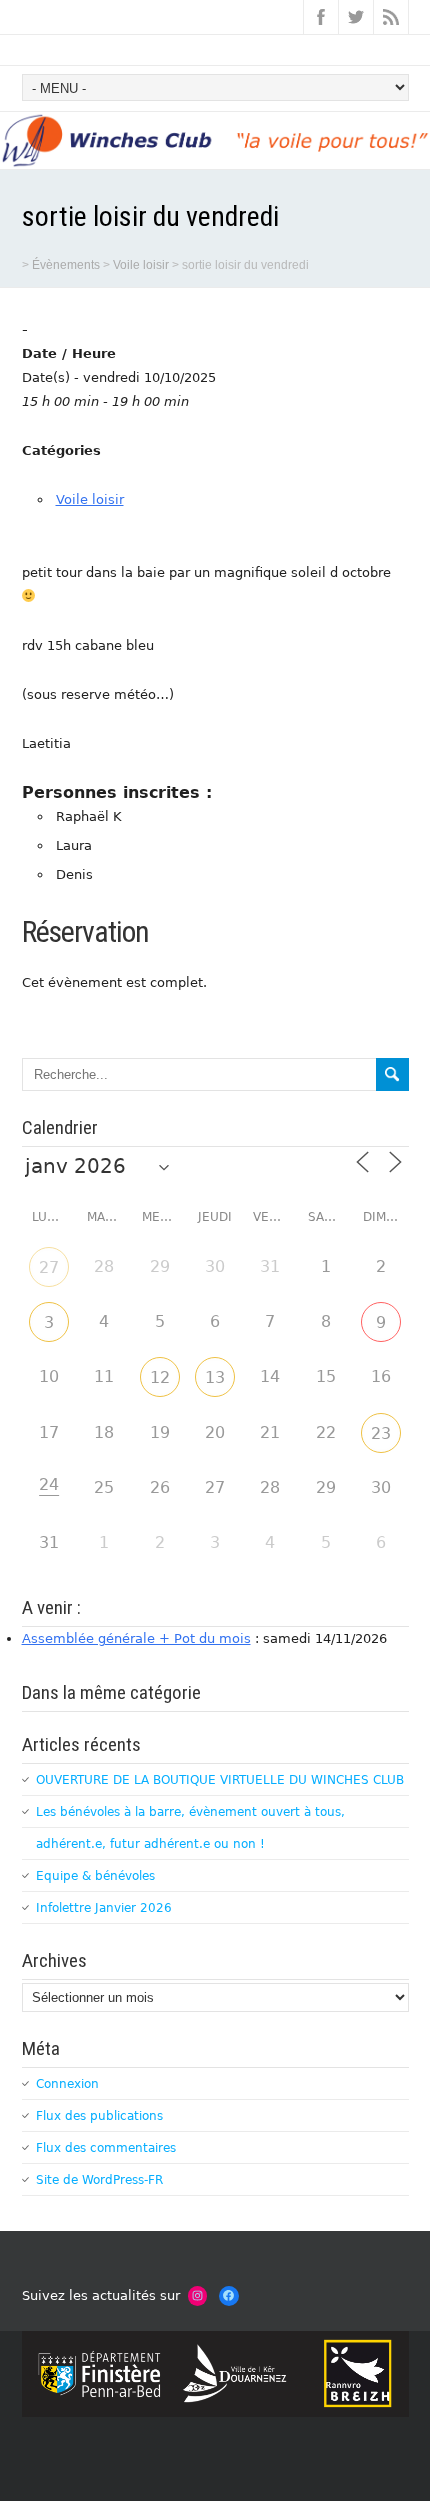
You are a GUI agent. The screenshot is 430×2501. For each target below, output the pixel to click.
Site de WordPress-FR (99, 2180)
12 (160, 1377)
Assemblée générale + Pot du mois (136, 1638)
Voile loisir (90, 499)
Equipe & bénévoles (95, 1876)
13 (215, 1377)
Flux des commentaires (106, 2148)
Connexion (67, 2084)
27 (49, 1267)
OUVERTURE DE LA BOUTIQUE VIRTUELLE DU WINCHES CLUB (220, 1780)
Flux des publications (99, 2116)
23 (381, 1433)
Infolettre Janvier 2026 (104, 1908)
